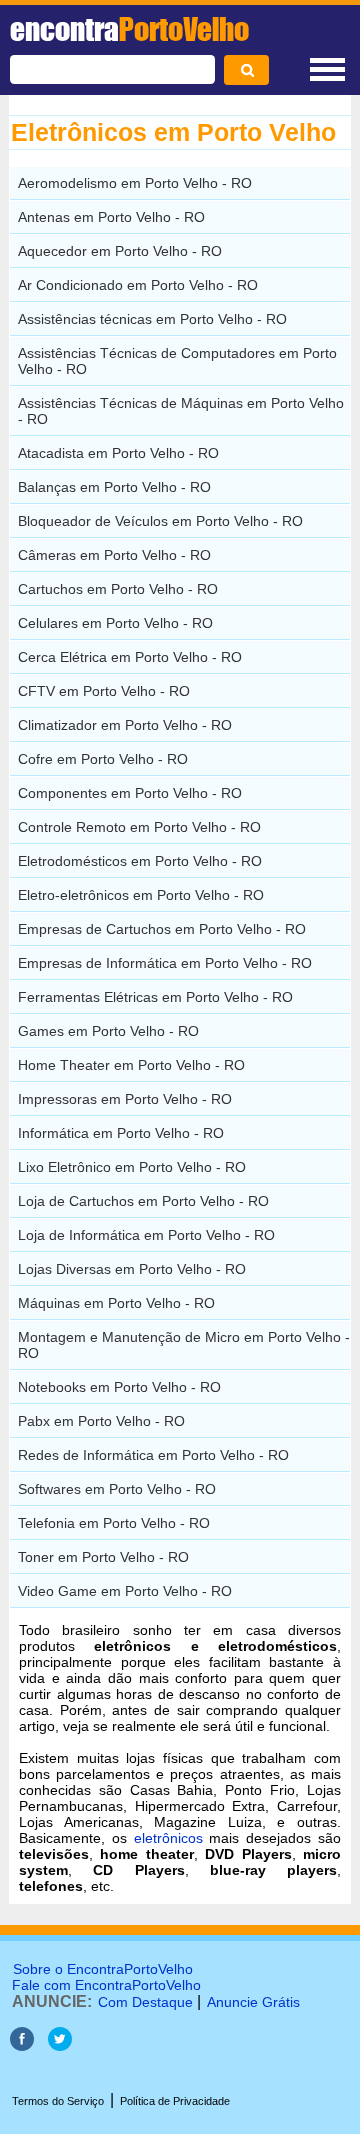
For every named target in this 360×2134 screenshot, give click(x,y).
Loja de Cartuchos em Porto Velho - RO (143, 1201)
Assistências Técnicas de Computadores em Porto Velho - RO (177, 361)
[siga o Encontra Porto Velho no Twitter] (60, 2045)
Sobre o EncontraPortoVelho (103, 1969)
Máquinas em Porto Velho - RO (116, 1303)
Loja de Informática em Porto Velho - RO (146, 1235)
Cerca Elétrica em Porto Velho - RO (130, 657)
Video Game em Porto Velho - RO (125, 1591)
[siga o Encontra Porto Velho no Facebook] (24, 2045)
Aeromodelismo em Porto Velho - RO (135, 183)
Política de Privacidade (175, 2101)
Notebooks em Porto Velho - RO (119, 1387)
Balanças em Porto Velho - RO (114, 487)
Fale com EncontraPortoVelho (106, 1985)
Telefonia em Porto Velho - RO (114, 1523)
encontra (129, 29)
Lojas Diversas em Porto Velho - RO (132, 1269)
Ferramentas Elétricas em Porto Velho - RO (155, 997)
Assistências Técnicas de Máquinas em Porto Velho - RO (181, 411)
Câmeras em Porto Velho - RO (114, 555)
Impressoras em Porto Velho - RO (125, 1099)
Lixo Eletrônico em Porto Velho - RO (132, 1167)
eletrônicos (168, 1838)
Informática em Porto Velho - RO (121, 1133)
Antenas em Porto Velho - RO (111, 217)
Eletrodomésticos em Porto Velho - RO (140, 861)
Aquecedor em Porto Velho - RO (120, 251)
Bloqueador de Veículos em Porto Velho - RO (160, 521)
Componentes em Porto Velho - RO (130, 793)
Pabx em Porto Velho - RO (101, 1421)
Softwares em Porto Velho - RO (117, 1489)
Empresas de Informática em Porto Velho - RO (165, 963)
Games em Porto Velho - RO (108, 1031)
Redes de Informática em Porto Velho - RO (153, 1455)
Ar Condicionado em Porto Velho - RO (138, 285)
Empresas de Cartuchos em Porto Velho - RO (162, 929)
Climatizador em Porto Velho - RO (125, 725)
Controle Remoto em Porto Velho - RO (139, 827)
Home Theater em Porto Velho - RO (131, 1065)
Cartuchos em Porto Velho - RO (118, 589)
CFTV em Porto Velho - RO (104, 691)
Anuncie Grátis (253, 2002)
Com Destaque (145, 2002)
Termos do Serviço (58, 2101)
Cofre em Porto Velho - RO (103, 759)
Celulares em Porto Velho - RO (115, 623)
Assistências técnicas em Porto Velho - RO (152, 319)
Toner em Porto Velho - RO (103, 1557)
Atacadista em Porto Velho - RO (118, 453)
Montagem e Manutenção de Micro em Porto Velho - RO (184, 1345)
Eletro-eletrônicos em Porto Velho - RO (141, 895)
